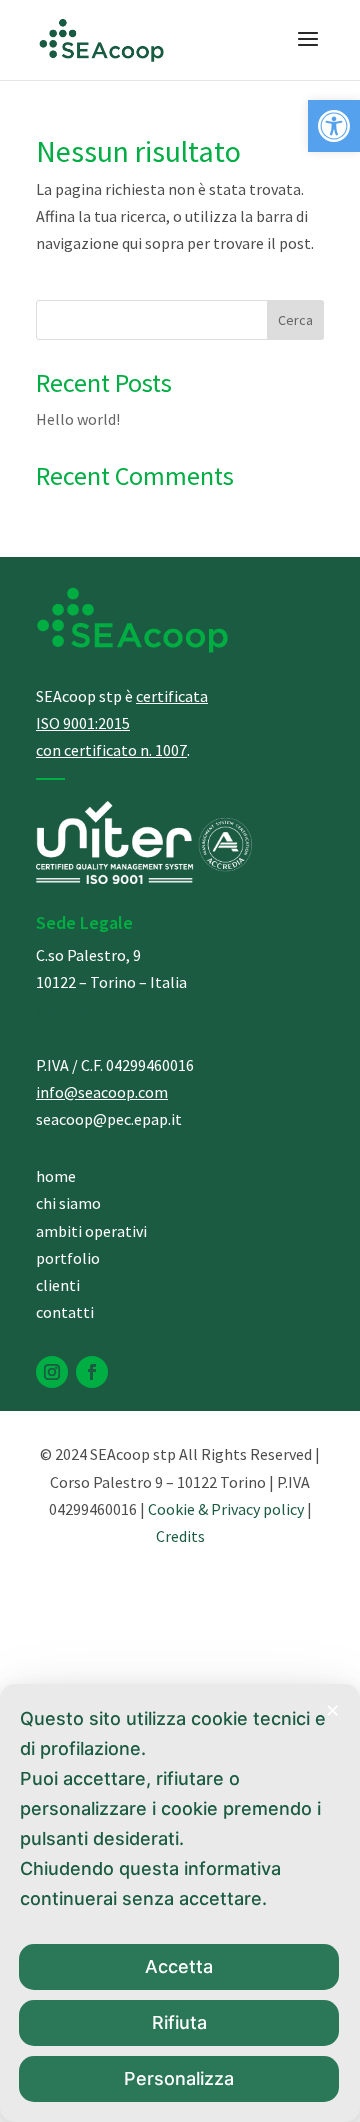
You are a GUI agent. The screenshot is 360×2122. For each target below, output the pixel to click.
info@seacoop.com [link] (102, 1092)
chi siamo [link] (68, 1203)
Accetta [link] (179, 1966)
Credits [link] (180, 1536)
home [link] (56, 1176)
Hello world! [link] (78, 419)
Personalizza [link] (179, 2078)
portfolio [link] (68, 1258)
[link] (334, 126)
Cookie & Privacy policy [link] (226, 1509)
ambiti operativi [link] (91, 1231)
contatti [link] (65, 1312)
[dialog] (180, 1903)
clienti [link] (58, 1285)
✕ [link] (332, 1710)
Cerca (295, 320)
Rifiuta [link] (179, 2022)
